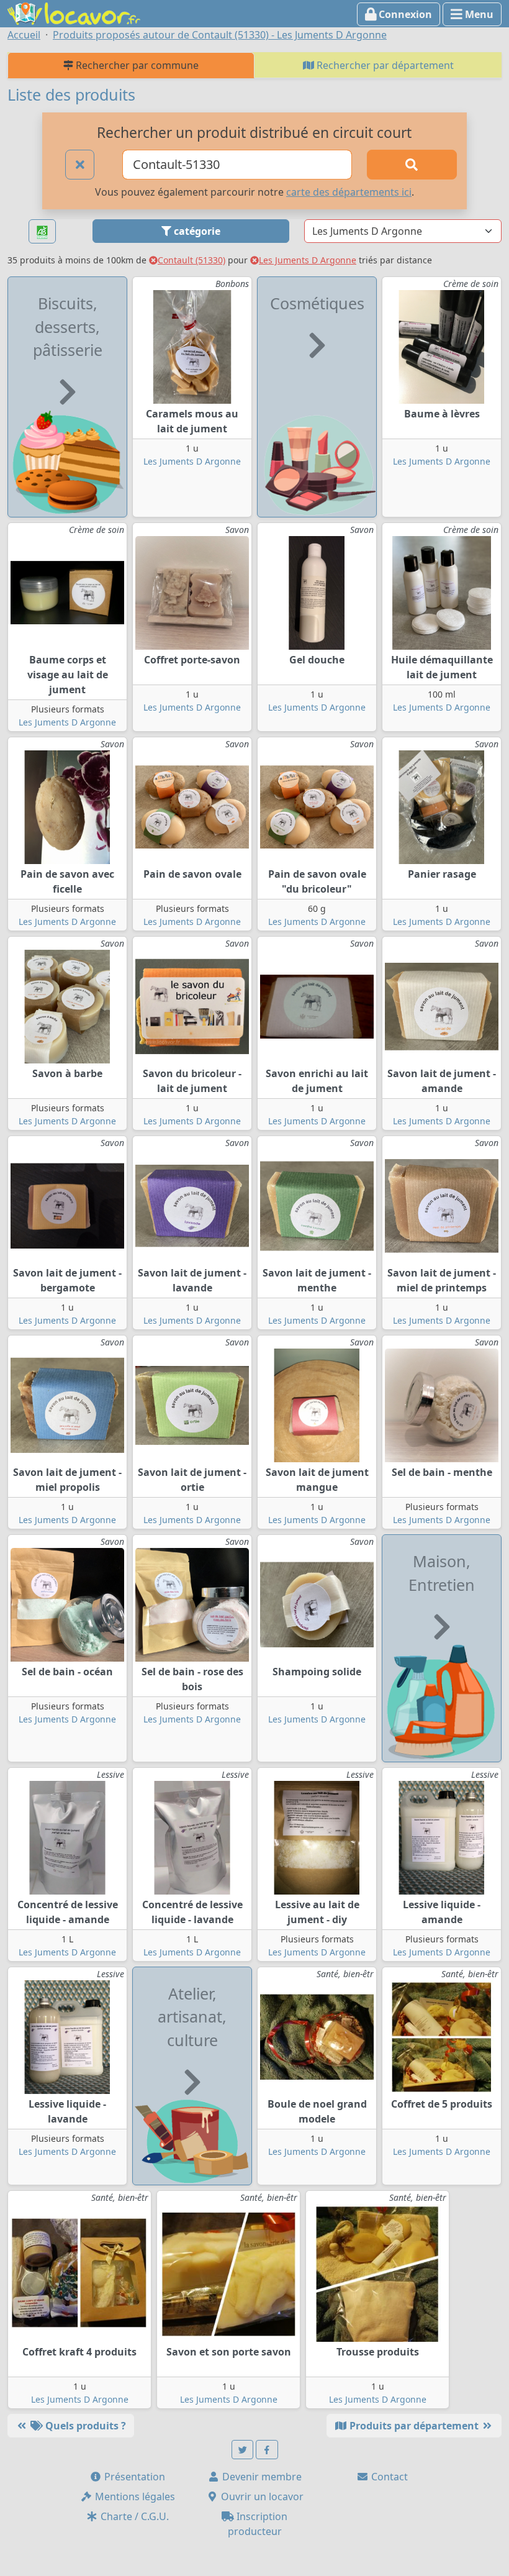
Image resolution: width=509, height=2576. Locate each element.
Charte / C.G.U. (133, 2516)
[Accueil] (74, 12)
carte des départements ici (349, 192)
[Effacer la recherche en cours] (80, 165)
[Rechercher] (412, 165)
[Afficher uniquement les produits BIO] (42, 231)
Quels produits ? (84, 2426)
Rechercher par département (384, 65)
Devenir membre (261, 2477)
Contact (388, 2477)
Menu (478, 14)
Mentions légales (134, 2496)
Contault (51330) (191, 260)
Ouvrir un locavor (261, 2496)
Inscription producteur (258, 2524)
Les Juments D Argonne (308, 260)
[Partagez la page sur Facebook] (267, 2450)
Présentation (133, 2477)
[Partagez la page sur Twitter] (243, 2450)
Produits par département (414, 2426)
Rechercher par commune (136, 65)
